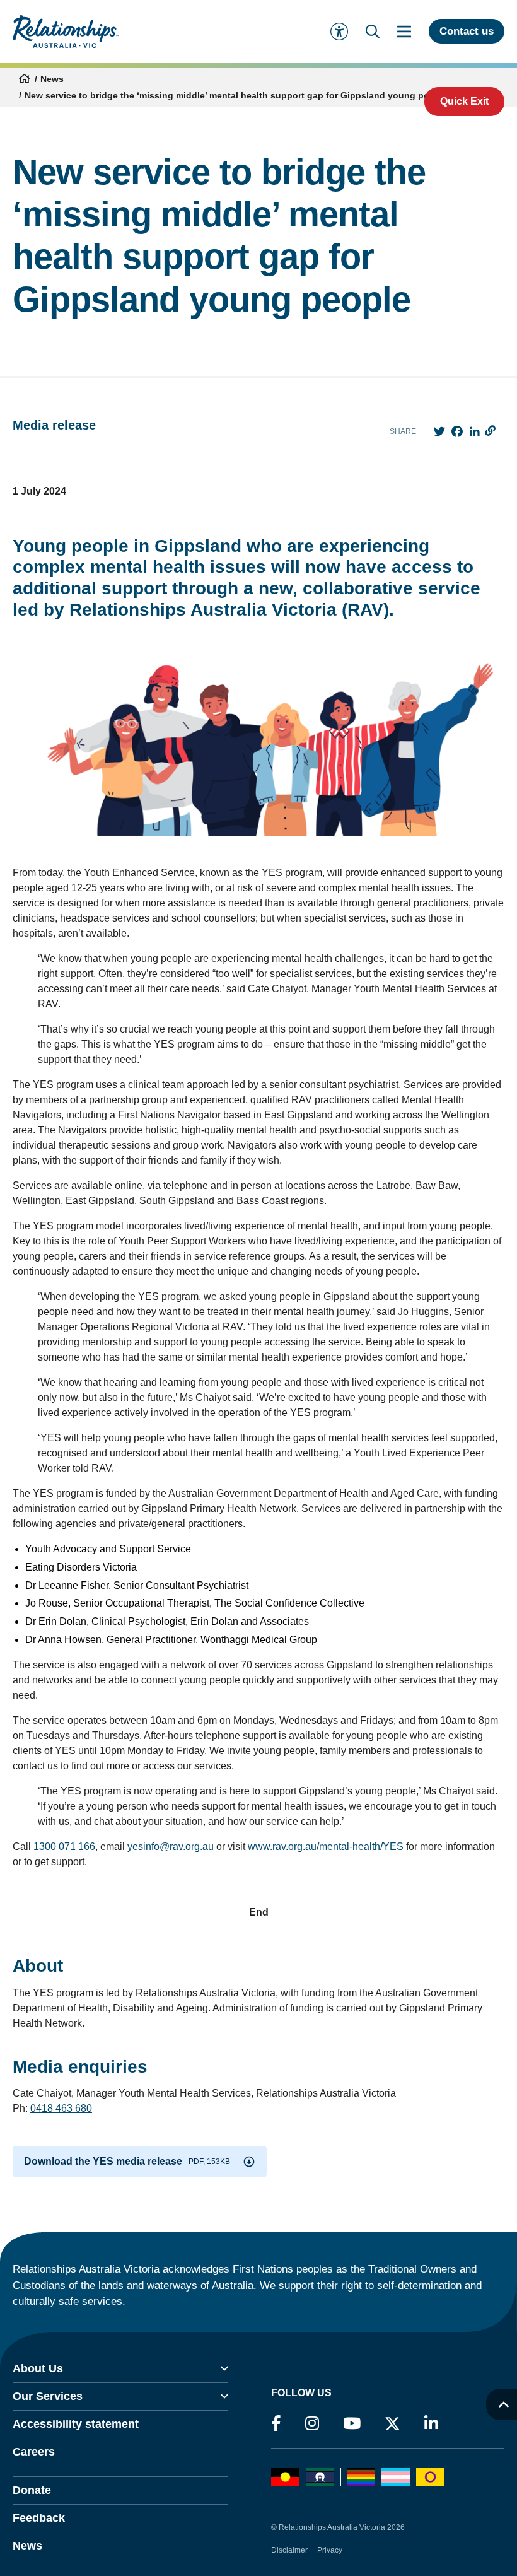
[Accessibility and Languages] (339, 32)
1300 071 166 (64, 1847)
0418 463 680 (61, 2108)
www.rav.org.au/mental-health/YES (326, 1847)
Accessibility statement (76, 2424)
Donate (32, 2490)
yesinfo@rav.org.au (171, 1847)
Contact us (467, 31)
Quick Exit (464, 101)
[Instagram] (312, 2424)
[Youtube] (352, 2424)
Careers (34, 2452)
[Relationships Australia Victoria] (66, 32)
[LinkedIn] (431, 2424)
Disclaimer (289, 2550)
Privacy (330, 2550)
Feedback (39, 2518)
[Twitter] (392, 2427)
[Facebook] (276, 2424)
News (52, 79)
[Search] (373, 32)
